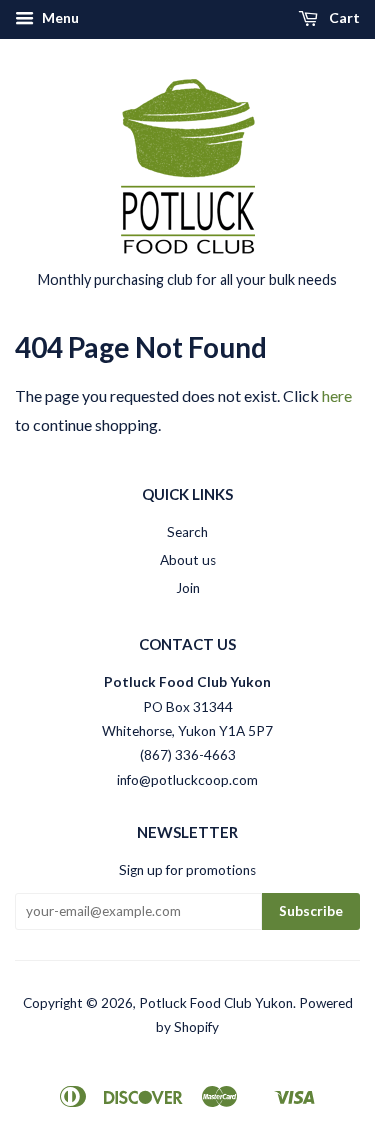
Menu (59, 17)
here (337, 395)
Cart (343, 17)
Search (187, 532)
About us (188, 560)
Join (188, 588)
